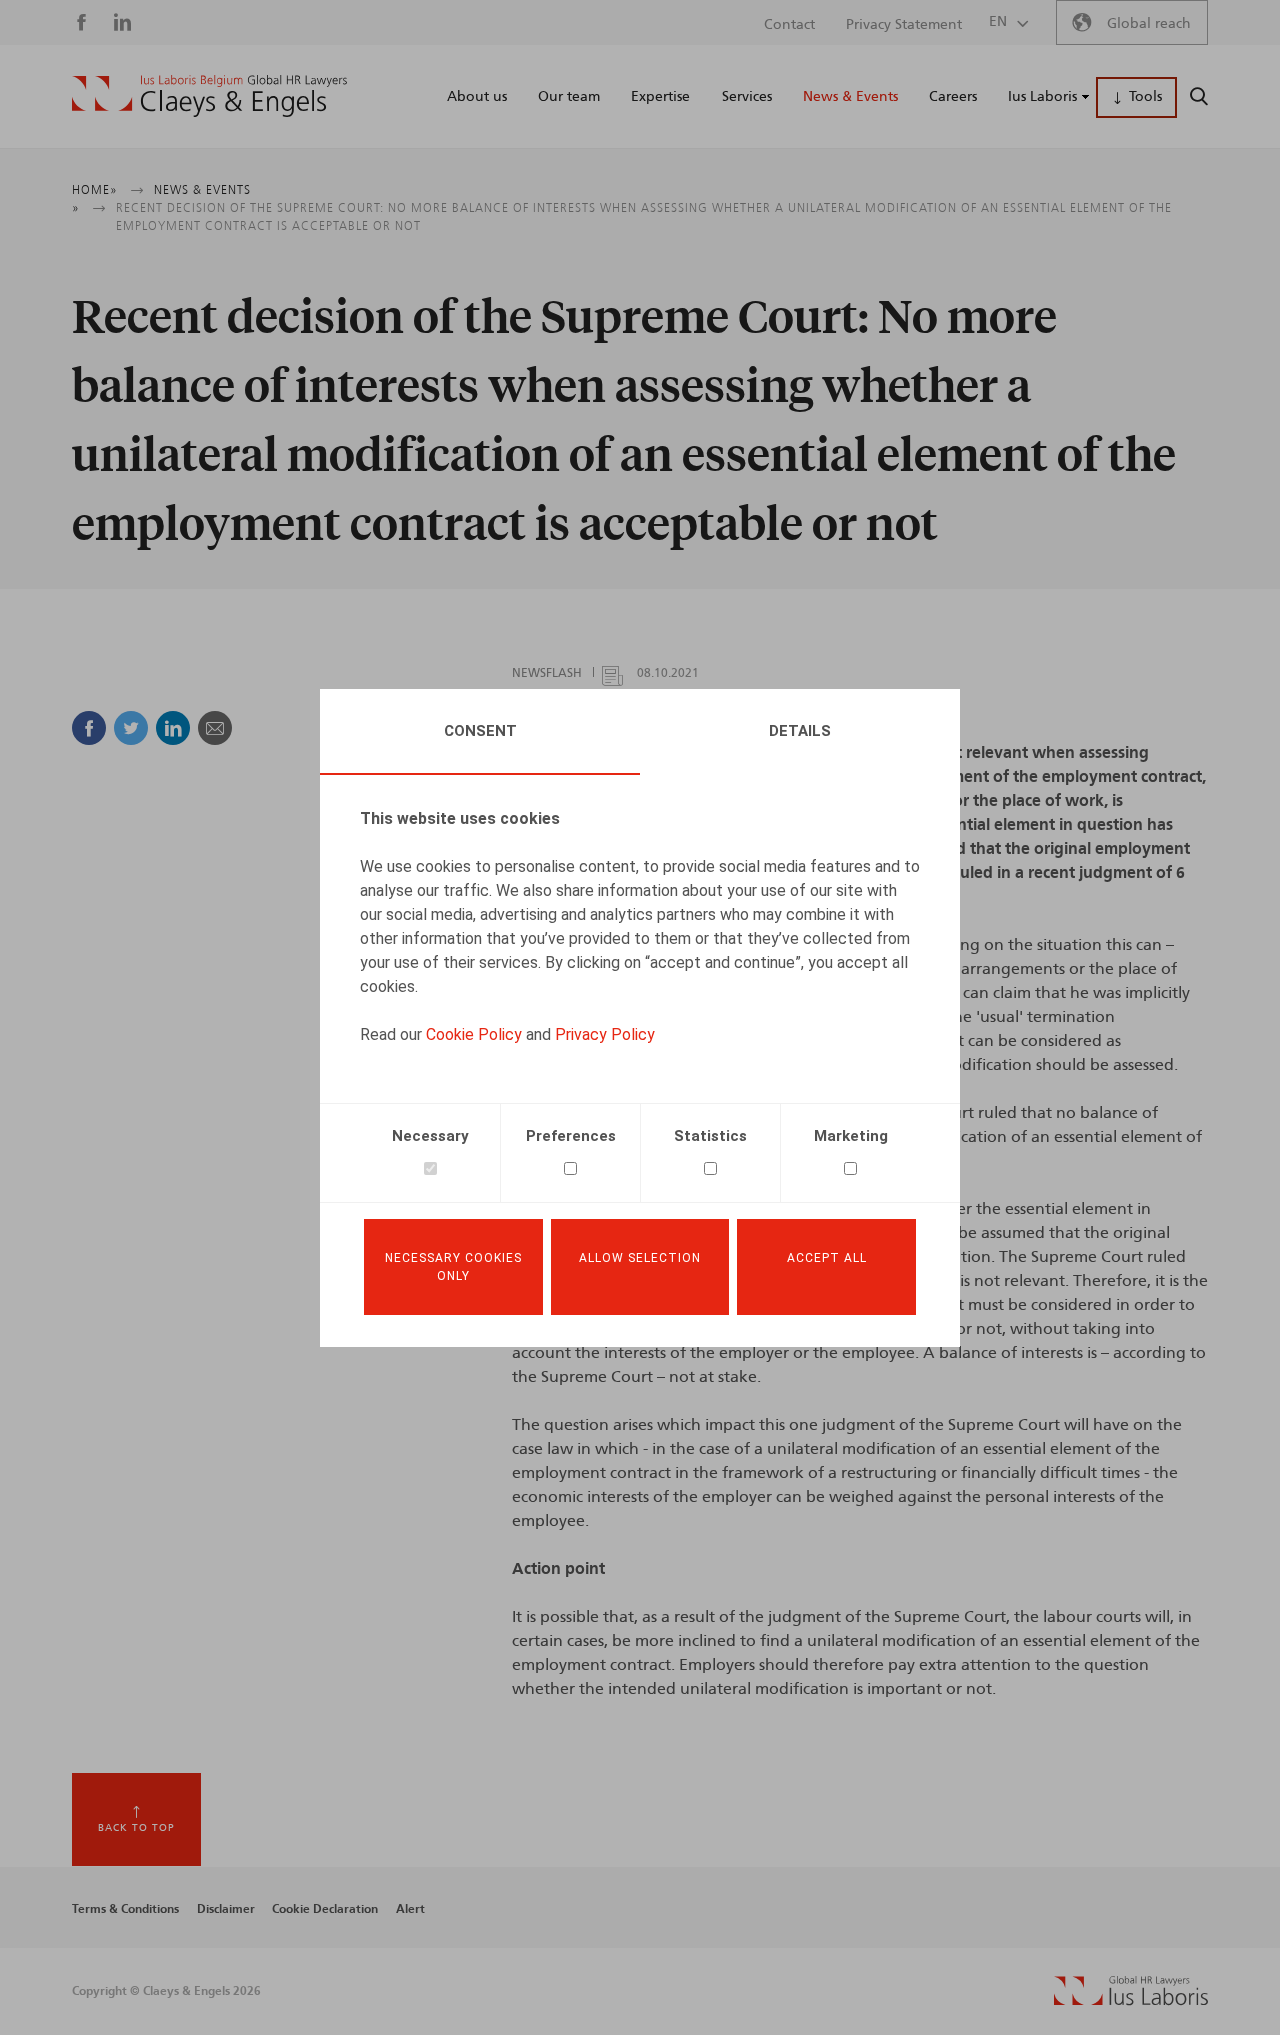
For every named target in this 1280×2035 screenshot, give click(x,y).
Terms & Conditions (125, 1909)
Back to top (136, 1828)
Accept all (827, 1258)
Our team (569, 97)
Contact (789, 25)
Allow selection (640, 1258)
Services (747, 97)
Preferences (571, 1136)
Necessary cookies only (453, 1267)
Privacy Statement (904, 25)
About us (477, 97)
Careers (953, 97)
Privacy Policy (605, 1034)
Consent (480, 731)
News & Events (850, 97)
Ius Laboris (1042, 97)
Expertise (660, 97)
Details (800, 731)
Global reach (1149, 24)
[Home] (209, 96)
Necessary (430, 1136)
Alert (410, 1909)
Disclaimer (226, 1909)
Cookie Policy (474, 1034)
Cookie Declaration (325, 1909)
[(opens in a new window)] (1131, 2001)
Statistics (710, 1136)
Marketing (851, 1136)
